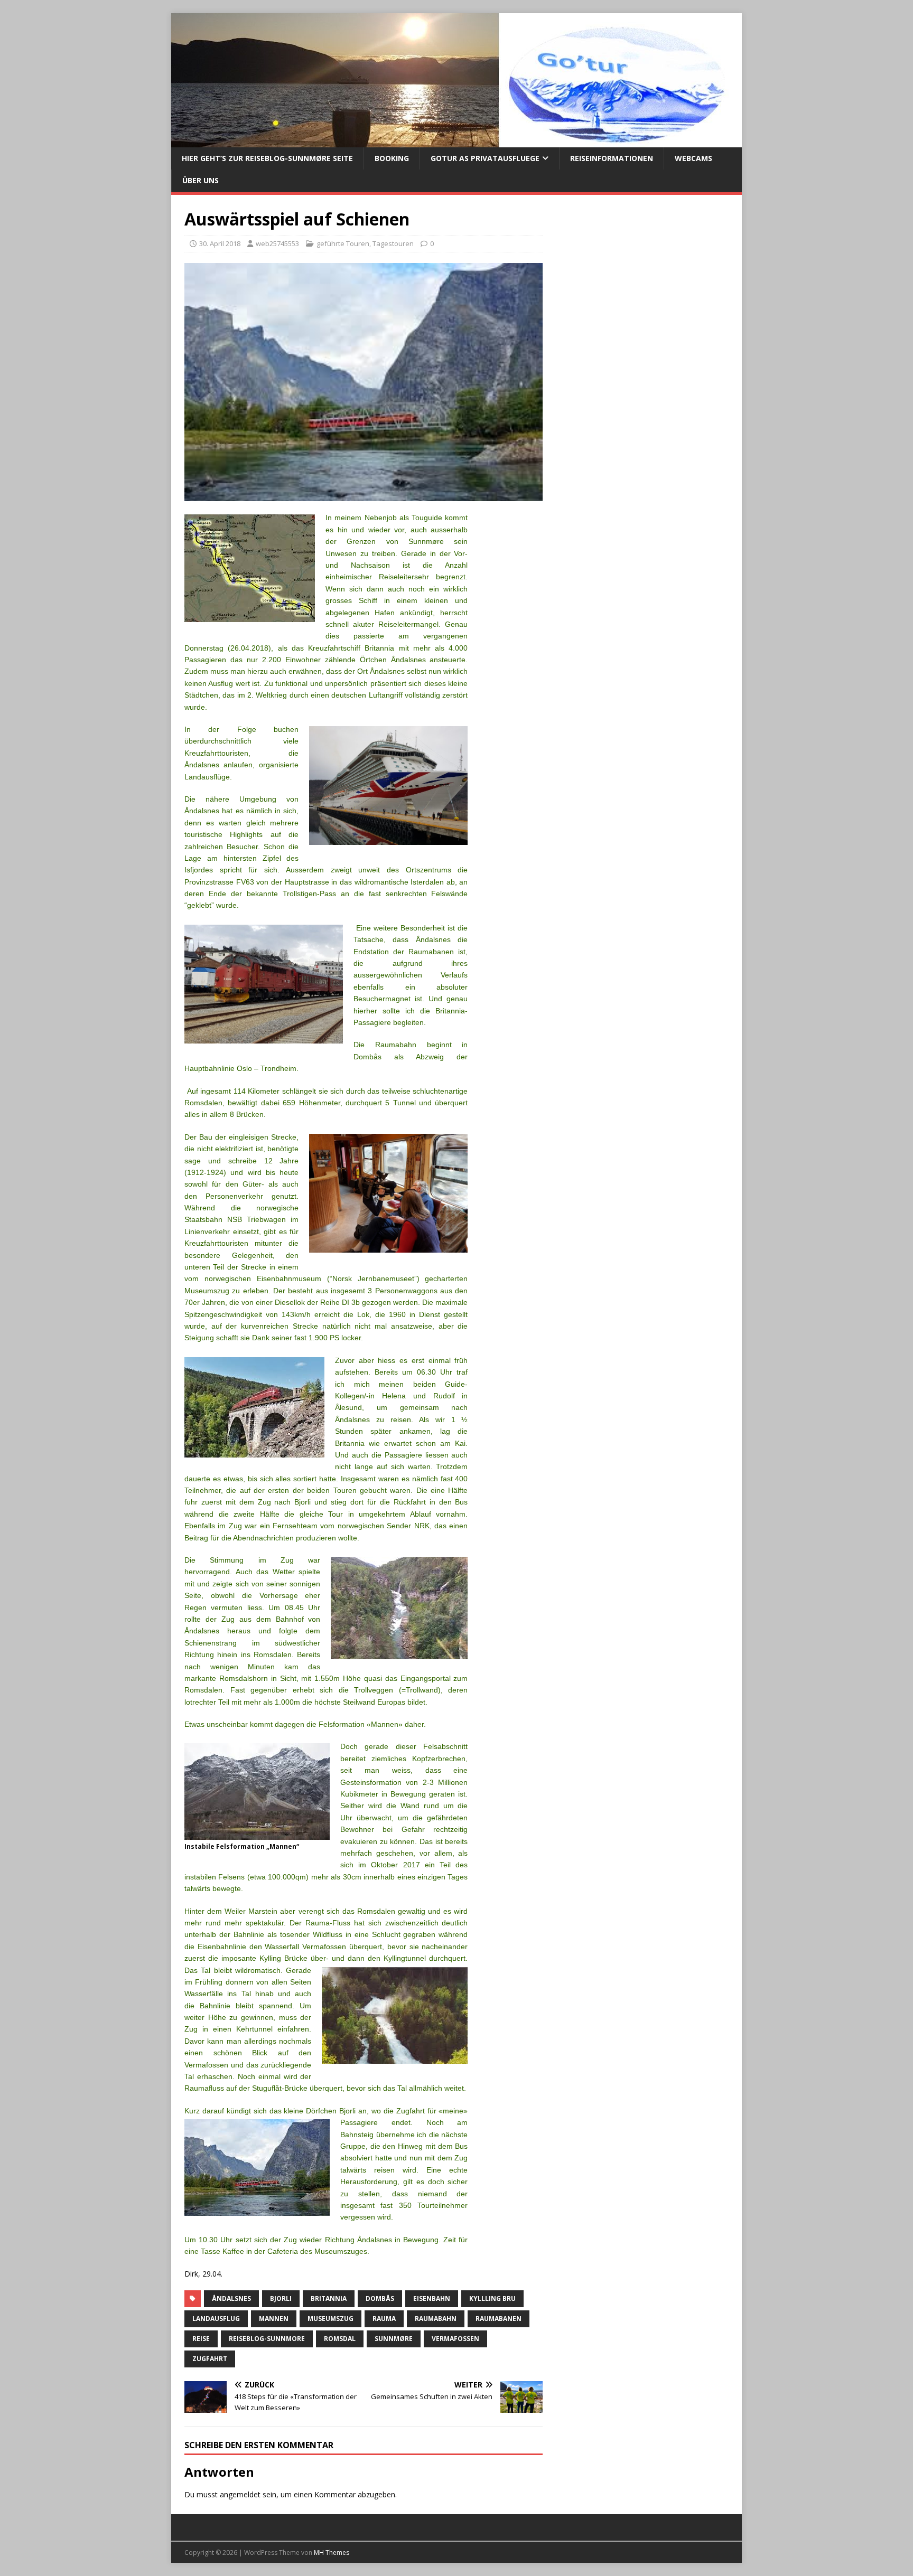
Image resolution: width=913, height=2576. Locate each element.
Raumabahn (436, 2319)
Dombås (380, 2298)
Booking (392, 158)
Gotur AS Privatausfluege (485, 158)
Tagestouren (393, 243)
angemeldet (240, 2494)
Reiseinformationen (612, 158)
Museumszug (330, 2319)
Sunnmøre (394, 2339)
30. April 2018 (220, 243)
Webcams (693, 158)
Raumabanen (499, 2319)
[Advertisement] (642, 298)
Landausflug (216, 2319)
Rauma (384, 2319)
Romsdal (340, 2339)
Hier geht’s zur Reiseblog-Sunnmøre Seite (267, 158)
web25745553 (277, 243)
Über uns (201, 180)
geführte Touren (343, 243)
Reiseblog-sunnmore (267, 2339)
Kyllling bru (492, 2298)
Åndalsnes (231, 2298)
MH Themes (332, 2553)
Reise (201, 2339)
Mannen (274, 2319)
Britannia (329, 2298)
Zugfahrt (210, 2359)
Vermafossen (455, 2339)
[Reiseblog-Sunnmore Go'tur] (454, 141)
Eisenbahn (432, 2298)
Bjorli (281, 2298)
